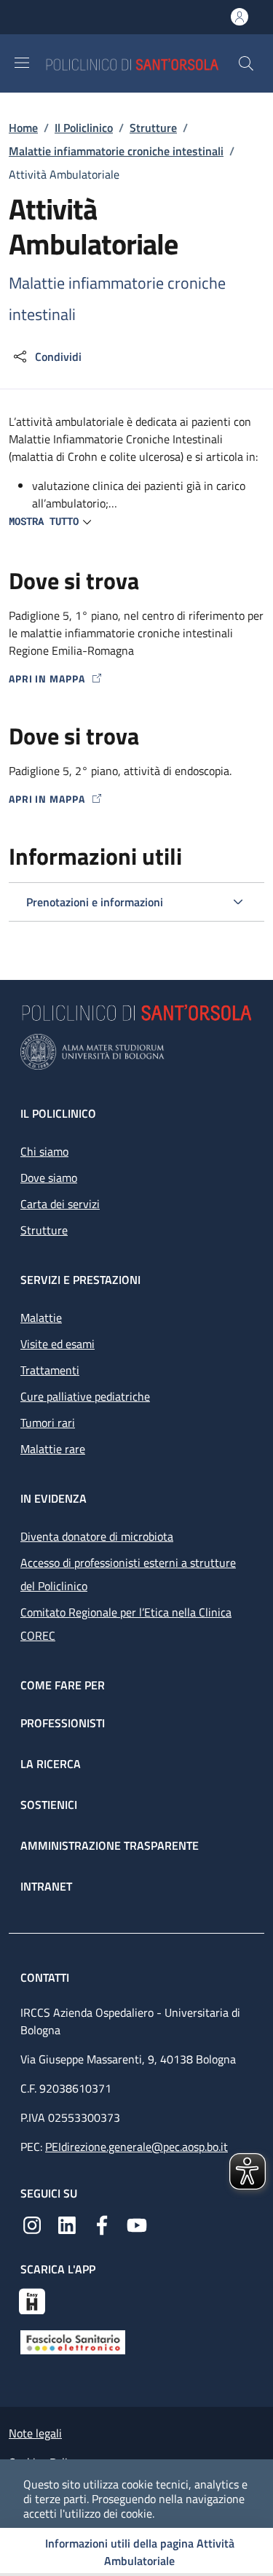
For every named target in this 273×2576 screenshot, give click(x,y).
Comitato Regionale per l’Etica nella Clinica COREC (126, 1624)
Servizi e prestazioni (80, 1280)
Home (23, 128)
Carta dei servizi (60, 1204)
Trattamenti (50, 1370)
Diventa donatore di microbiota (97, 1536)
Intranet (46, 1886)
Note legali (35, 2433)
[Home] (141, 63)
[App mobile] (32, 2300)
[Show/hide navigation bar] (22, 63)
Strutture (153, 128)
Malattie (41, 1318)
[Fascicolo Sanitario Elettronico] (73, 2340)
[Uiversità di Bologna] (136, 1052)
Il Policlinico (84, 128)
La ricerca (51, 1764)
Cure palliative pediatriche (85, 1396)
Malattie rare (53, 1449)
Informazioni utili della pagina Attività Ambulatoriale (140, 2552)
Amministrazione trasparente (110, 1845)
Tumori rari (48, 1423)
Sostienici (49, 1805)
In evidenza (54, 1498)
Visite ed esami (58, 1344)
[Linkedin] (67, 2224)
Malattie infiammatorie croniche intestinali (116, 151)
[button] (246, 63)
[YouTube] (137, 2224)
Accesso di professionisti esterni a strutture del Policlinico (128, 1574)
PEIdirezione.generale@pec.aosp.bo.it (136, 2147)
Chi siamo (44, 1151)
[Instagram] (32, 2224)
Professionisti (63, 1723)
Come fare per (63, 1685)
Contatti (46, 1977)
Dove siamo (49, 1178)
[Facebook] (102, 2224)
